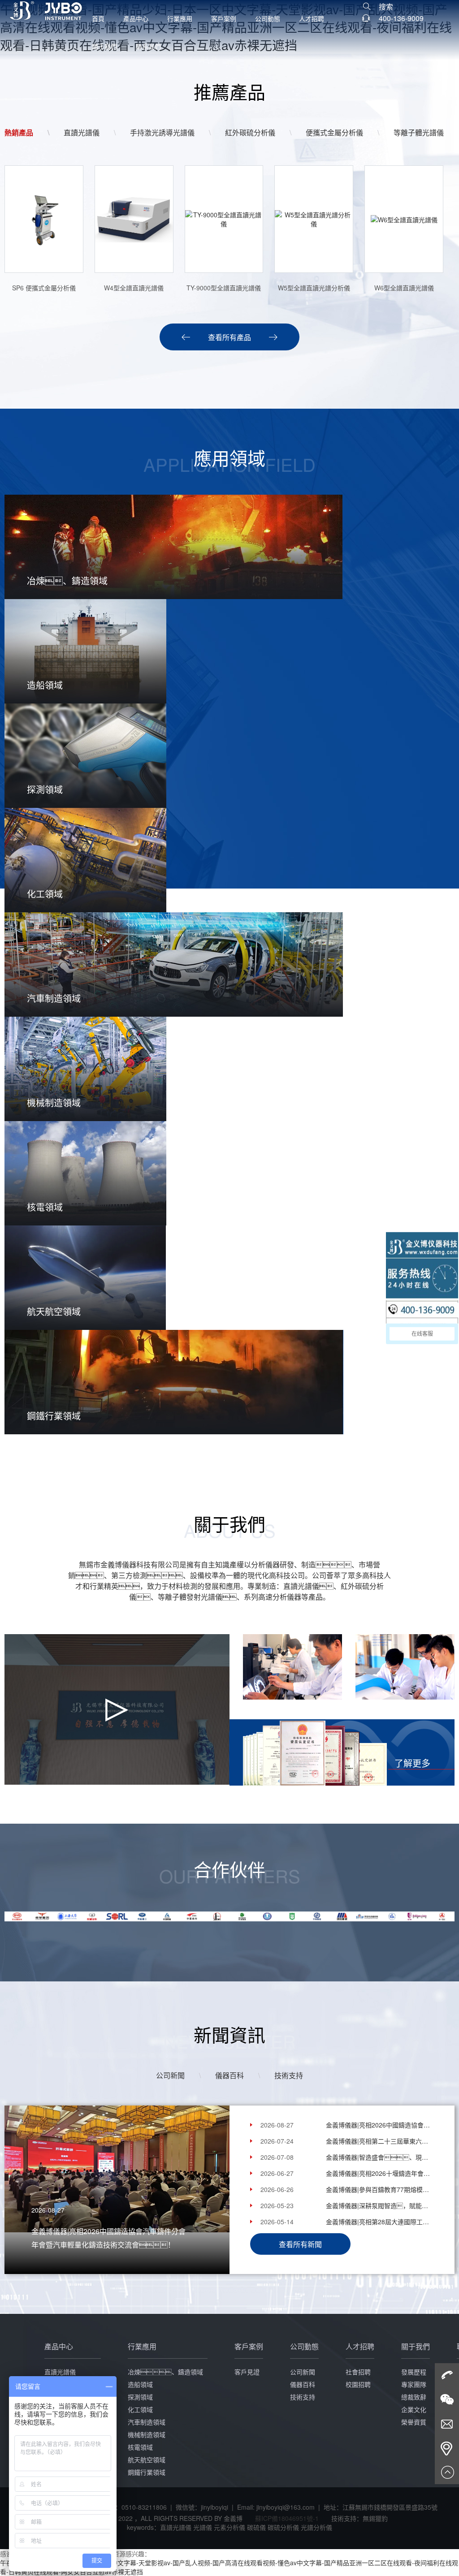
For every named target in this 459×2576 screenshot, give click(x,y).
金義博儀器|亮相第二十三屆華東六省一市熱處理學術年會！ (378, 2141)
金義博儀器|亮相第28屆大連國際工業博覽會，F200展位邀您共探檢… (378, 2222)
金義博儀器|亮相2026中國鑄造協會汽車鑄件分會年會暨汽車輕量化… (378, 2125)
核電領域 (140, 2447)
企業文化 (414, 2409)
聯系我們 (148, 46)
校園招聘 (358, 2384)
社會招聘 (358, 2372)
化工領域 (140, 2409)
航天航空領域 (147, 2459)
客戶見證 (247, 2372)
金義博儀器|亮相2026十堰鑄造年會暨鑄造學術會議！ (378, 2173)
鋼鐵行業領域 (147, 2472)
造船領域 (140, 2384)
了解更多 (412, 1763)
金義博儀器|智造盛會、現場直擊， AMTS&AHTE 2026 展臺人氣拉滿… (378, 2157)
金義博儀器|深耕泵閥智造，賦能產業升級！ (378, 2205)
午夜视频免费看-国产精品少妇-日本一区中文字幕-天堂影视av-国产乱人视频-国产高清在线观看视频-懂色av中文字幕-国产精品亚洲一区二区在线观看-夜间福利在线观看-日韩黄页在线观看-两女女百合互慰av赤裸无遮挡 (229, 2567)
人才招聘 (312, 18)
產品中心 (136, 18)
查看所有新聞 (300, 2244)
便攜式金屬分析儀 (334, 132)
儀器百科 (229, 2075)
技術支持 (289, 2075)
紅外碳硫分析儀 (250, 132)
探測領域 (140, 2397)
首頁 (98, 18)
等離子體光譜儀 (419, 132)
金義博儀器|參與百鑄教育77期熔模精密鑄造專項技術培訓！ (378, 2189)
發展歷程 (414, 2372)
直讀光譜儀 (82, 132)
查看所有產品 (229, 337)
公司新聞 (170, 2075)
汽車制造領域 (147, 2422)
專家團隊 (414, 2384)
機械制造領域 (147, 2434)
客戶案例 (224, 18)
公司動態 (268, 18)
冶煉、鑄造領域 (165, 2372)
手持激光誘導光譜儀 (162, 132)
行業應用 (180, 18)
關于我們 (104, 46)
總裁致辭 (414, 2397)
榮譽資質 (414, 2422)
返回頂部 (447, 2472)
